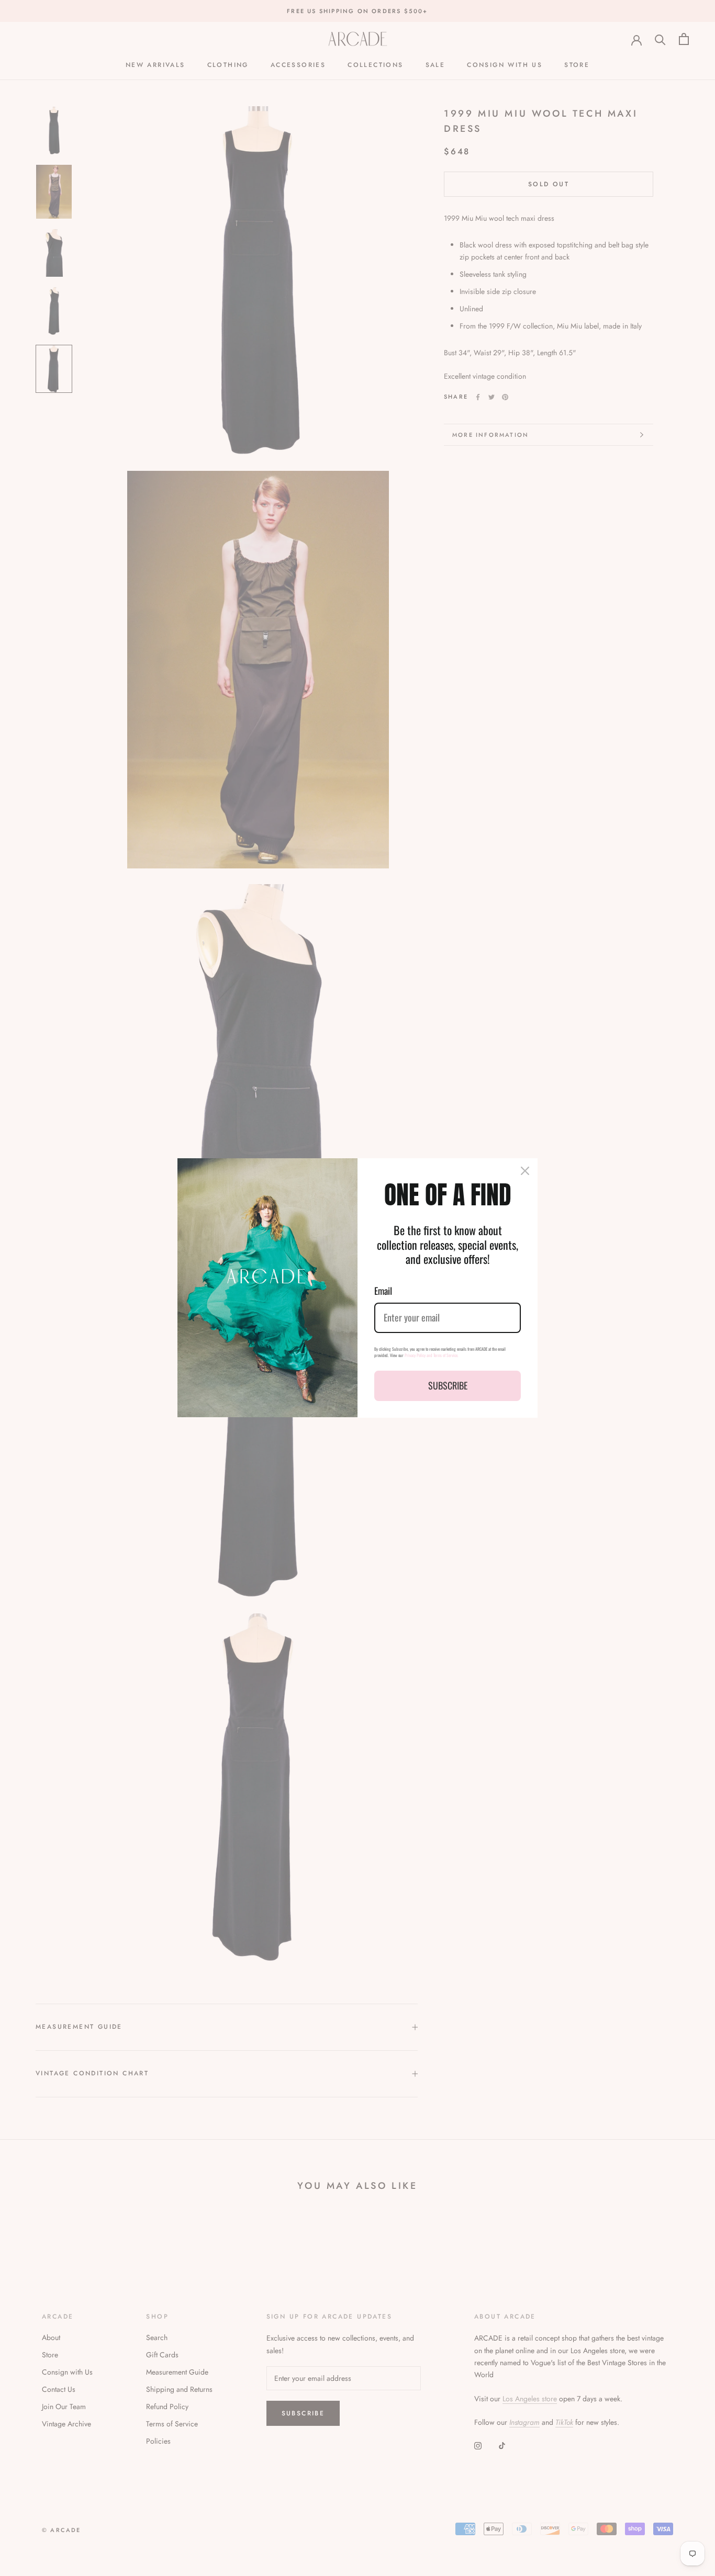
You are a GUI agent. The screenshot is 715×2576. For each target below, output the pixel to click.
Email (383, 1291)
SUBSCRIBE (448, 1385)
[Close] (525, 1171)
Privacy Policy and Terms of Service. (432, 1355)
